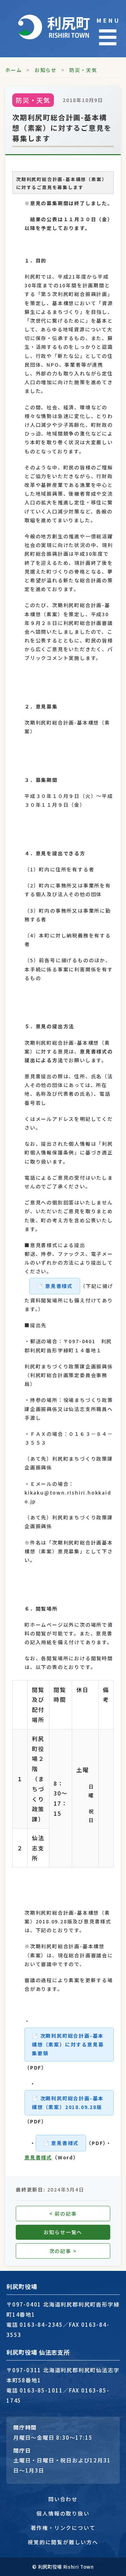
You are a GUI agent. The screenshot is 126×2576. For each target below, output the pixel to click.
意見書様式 (59, 1286)
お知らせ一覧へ (63, 2232)
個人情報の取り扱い (63, 2513)
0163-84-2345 (41, 2324)
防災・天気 (83, 70)
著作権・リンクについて (63, 2528)
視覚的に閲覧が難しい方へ (63, 2542)
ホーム (13, 70)
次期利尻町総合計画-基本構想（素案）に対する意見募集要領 (68, 2044)
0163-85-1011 (41, 2390)
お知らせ (46, 70)
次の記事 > (63, 2251)
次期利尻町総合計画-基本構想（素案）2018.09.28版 (68, 2103)
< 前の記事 (63, 2214)
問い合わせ (63, 2499)
